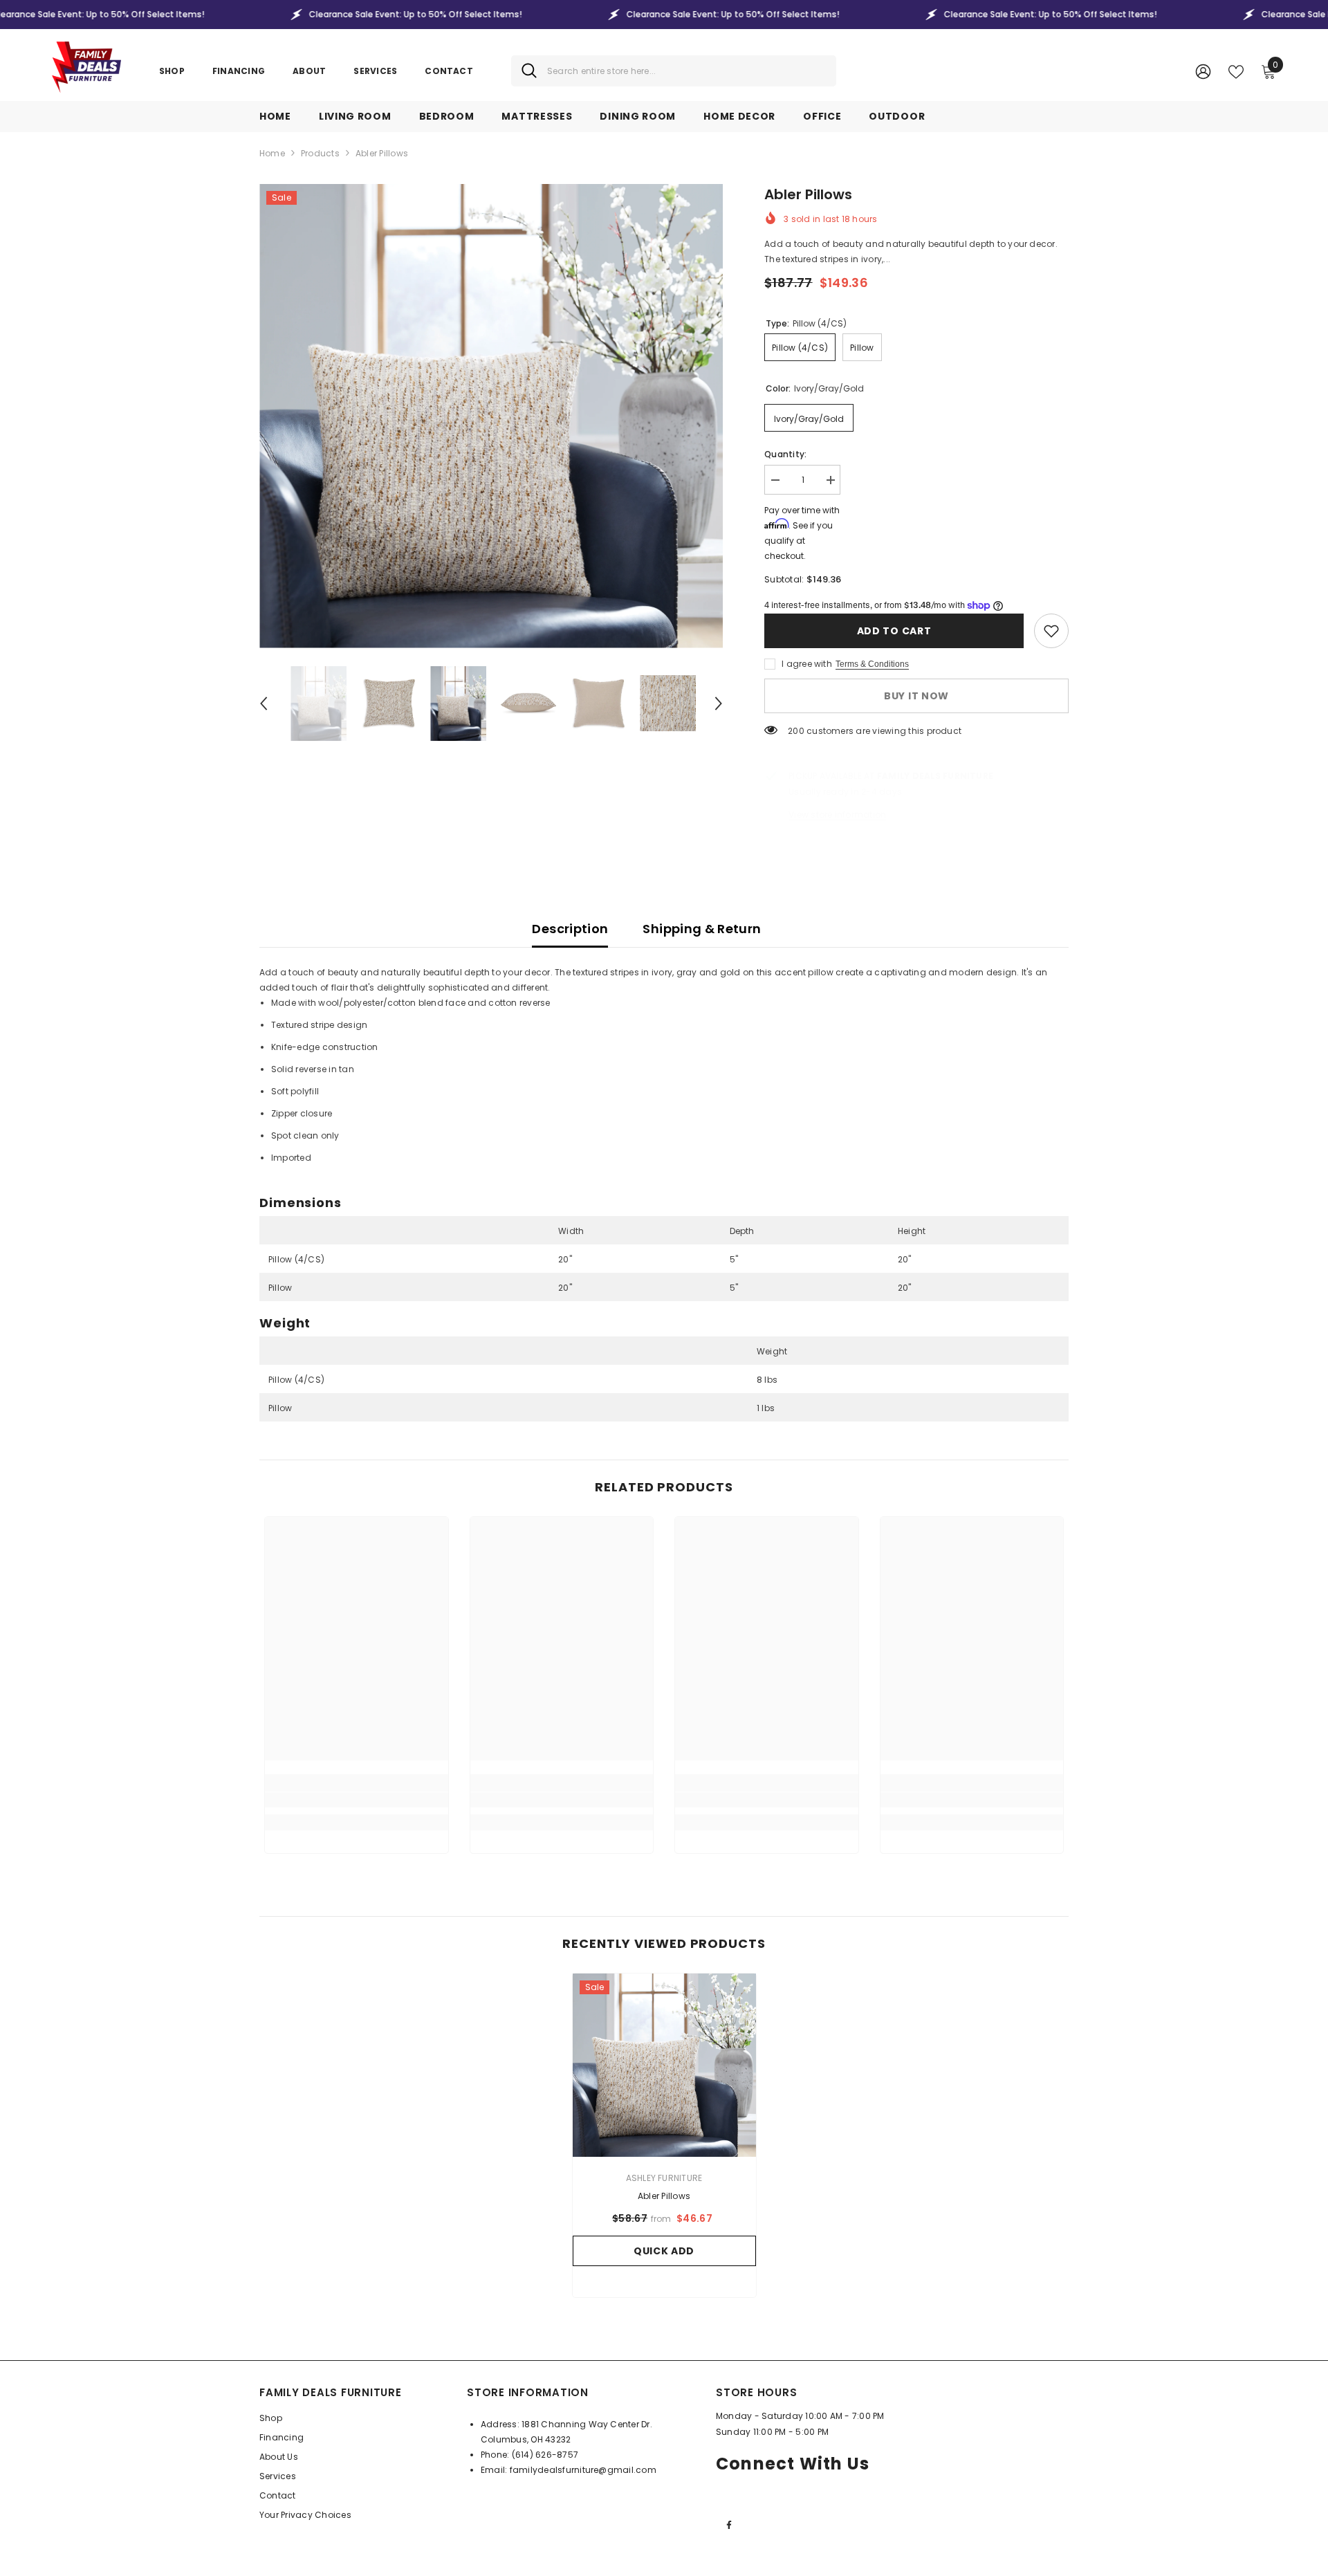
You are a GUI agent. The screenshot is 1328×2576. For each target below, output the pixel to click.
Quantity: (785, 454)
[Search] (674, 71)
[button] (264, 703)
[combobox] (686, 71)
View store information (837, 815)
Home (272, 153)
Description (570, 929)
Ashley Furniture (664, 2178)
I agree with (807, 664)
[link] (1051, 631)
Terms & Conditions (872, 664)
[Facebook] (729, 2525)
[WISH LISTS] (1236, 71)
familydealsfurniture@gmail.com (583, 2470)
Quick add (664, 2251)
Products (320, 153)
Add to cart (892, 631)
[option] (491, 416)
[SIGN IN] (1203, 71)
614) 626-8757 (547, 2455)
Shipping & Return (702, 929)
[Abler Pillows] (664, 2065)
